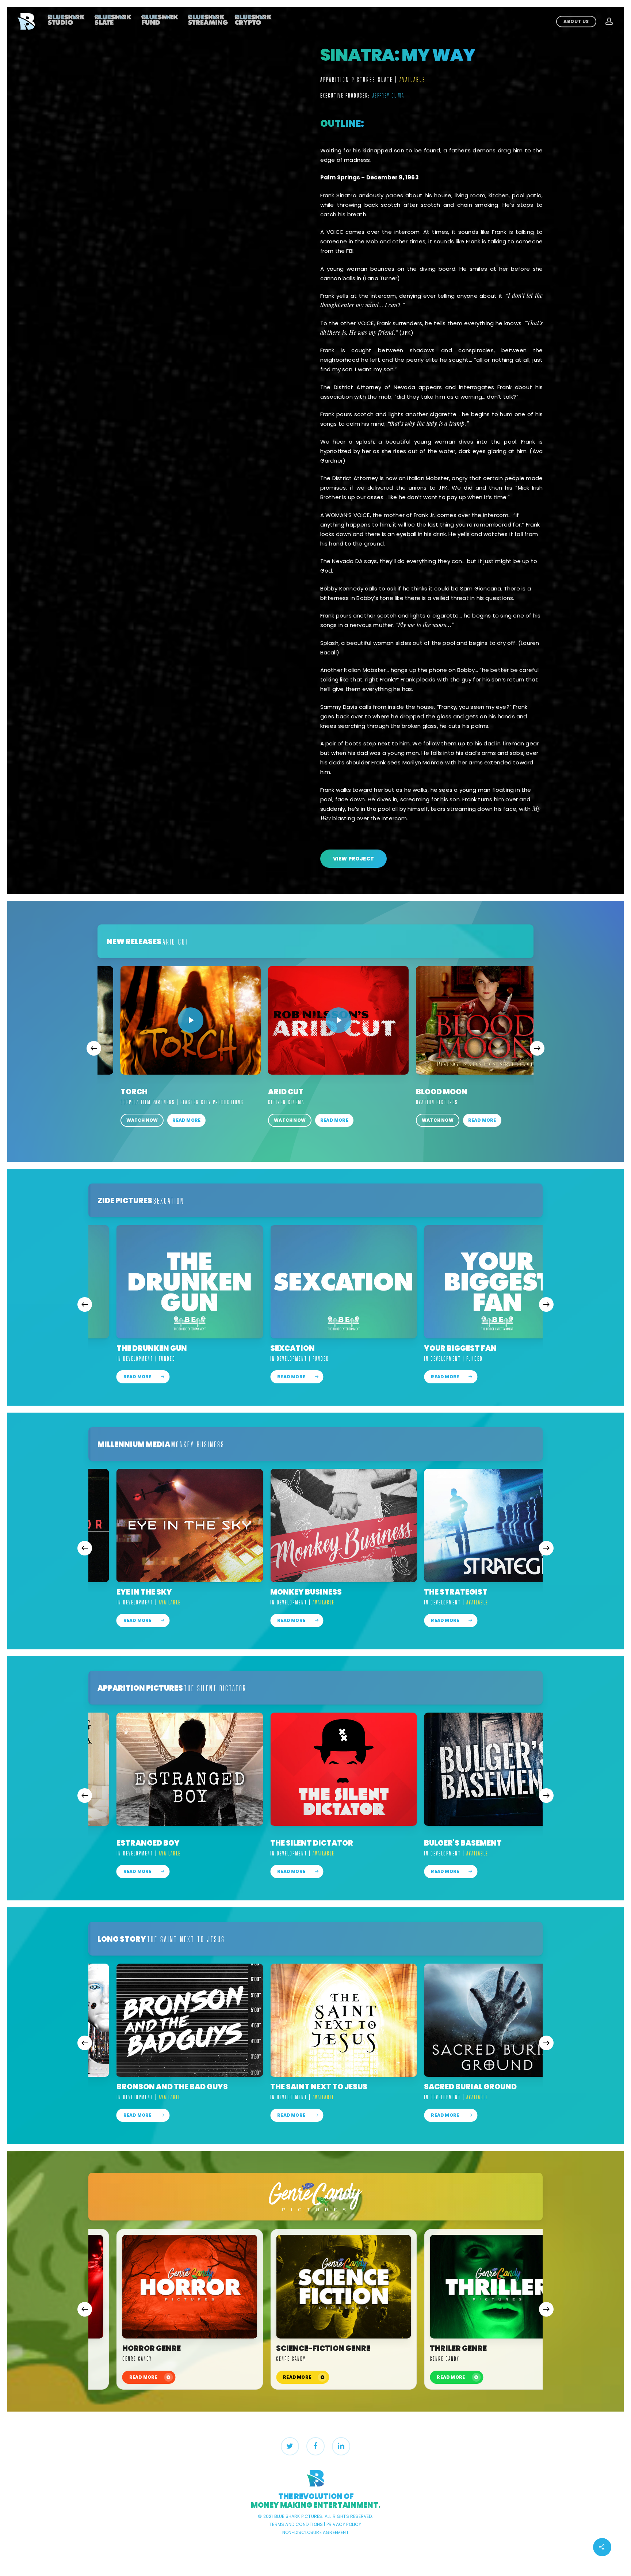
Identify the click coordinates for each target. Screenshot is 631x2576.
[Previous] (94, 1048)
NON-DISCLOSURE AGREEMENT (315, 2532)
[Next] (537, 1048)
